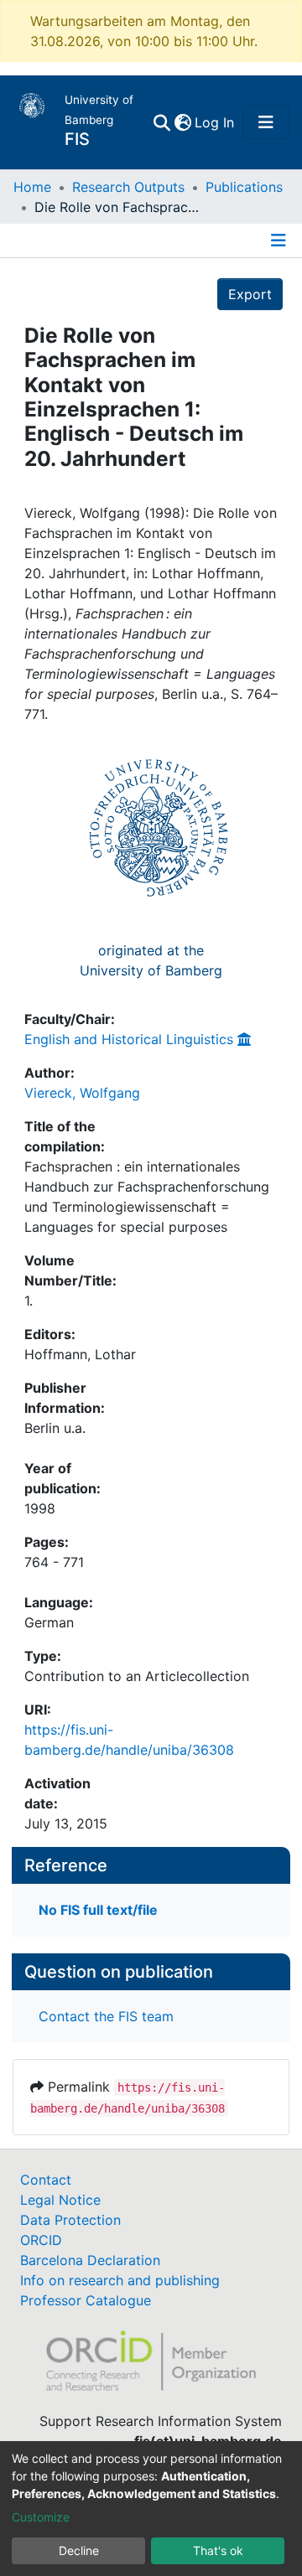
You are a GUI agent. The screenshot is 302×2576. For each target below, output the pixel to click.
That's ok (218, 2550)
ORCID (41, 2240)
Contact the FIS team (106, 2016)
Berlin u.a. (55, 1428)
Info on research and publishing (120, 2280)
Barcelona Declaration (90, 2260)
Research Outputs (128, 187)
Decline (79, 2550)
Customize (41, 2517)
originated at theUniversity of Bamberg (151, 960)
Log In (215, 122)
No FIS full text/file (98, 1910)
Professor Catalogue (86, 2300)
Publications (244, 187)
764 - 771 (54, 1562)
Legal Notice (60, 2200)
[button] (182, 122)
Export (250, 294)
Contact (46, 2180)
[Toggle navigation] (266, 122)
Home (32, 187)
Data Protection (70, 2220)
